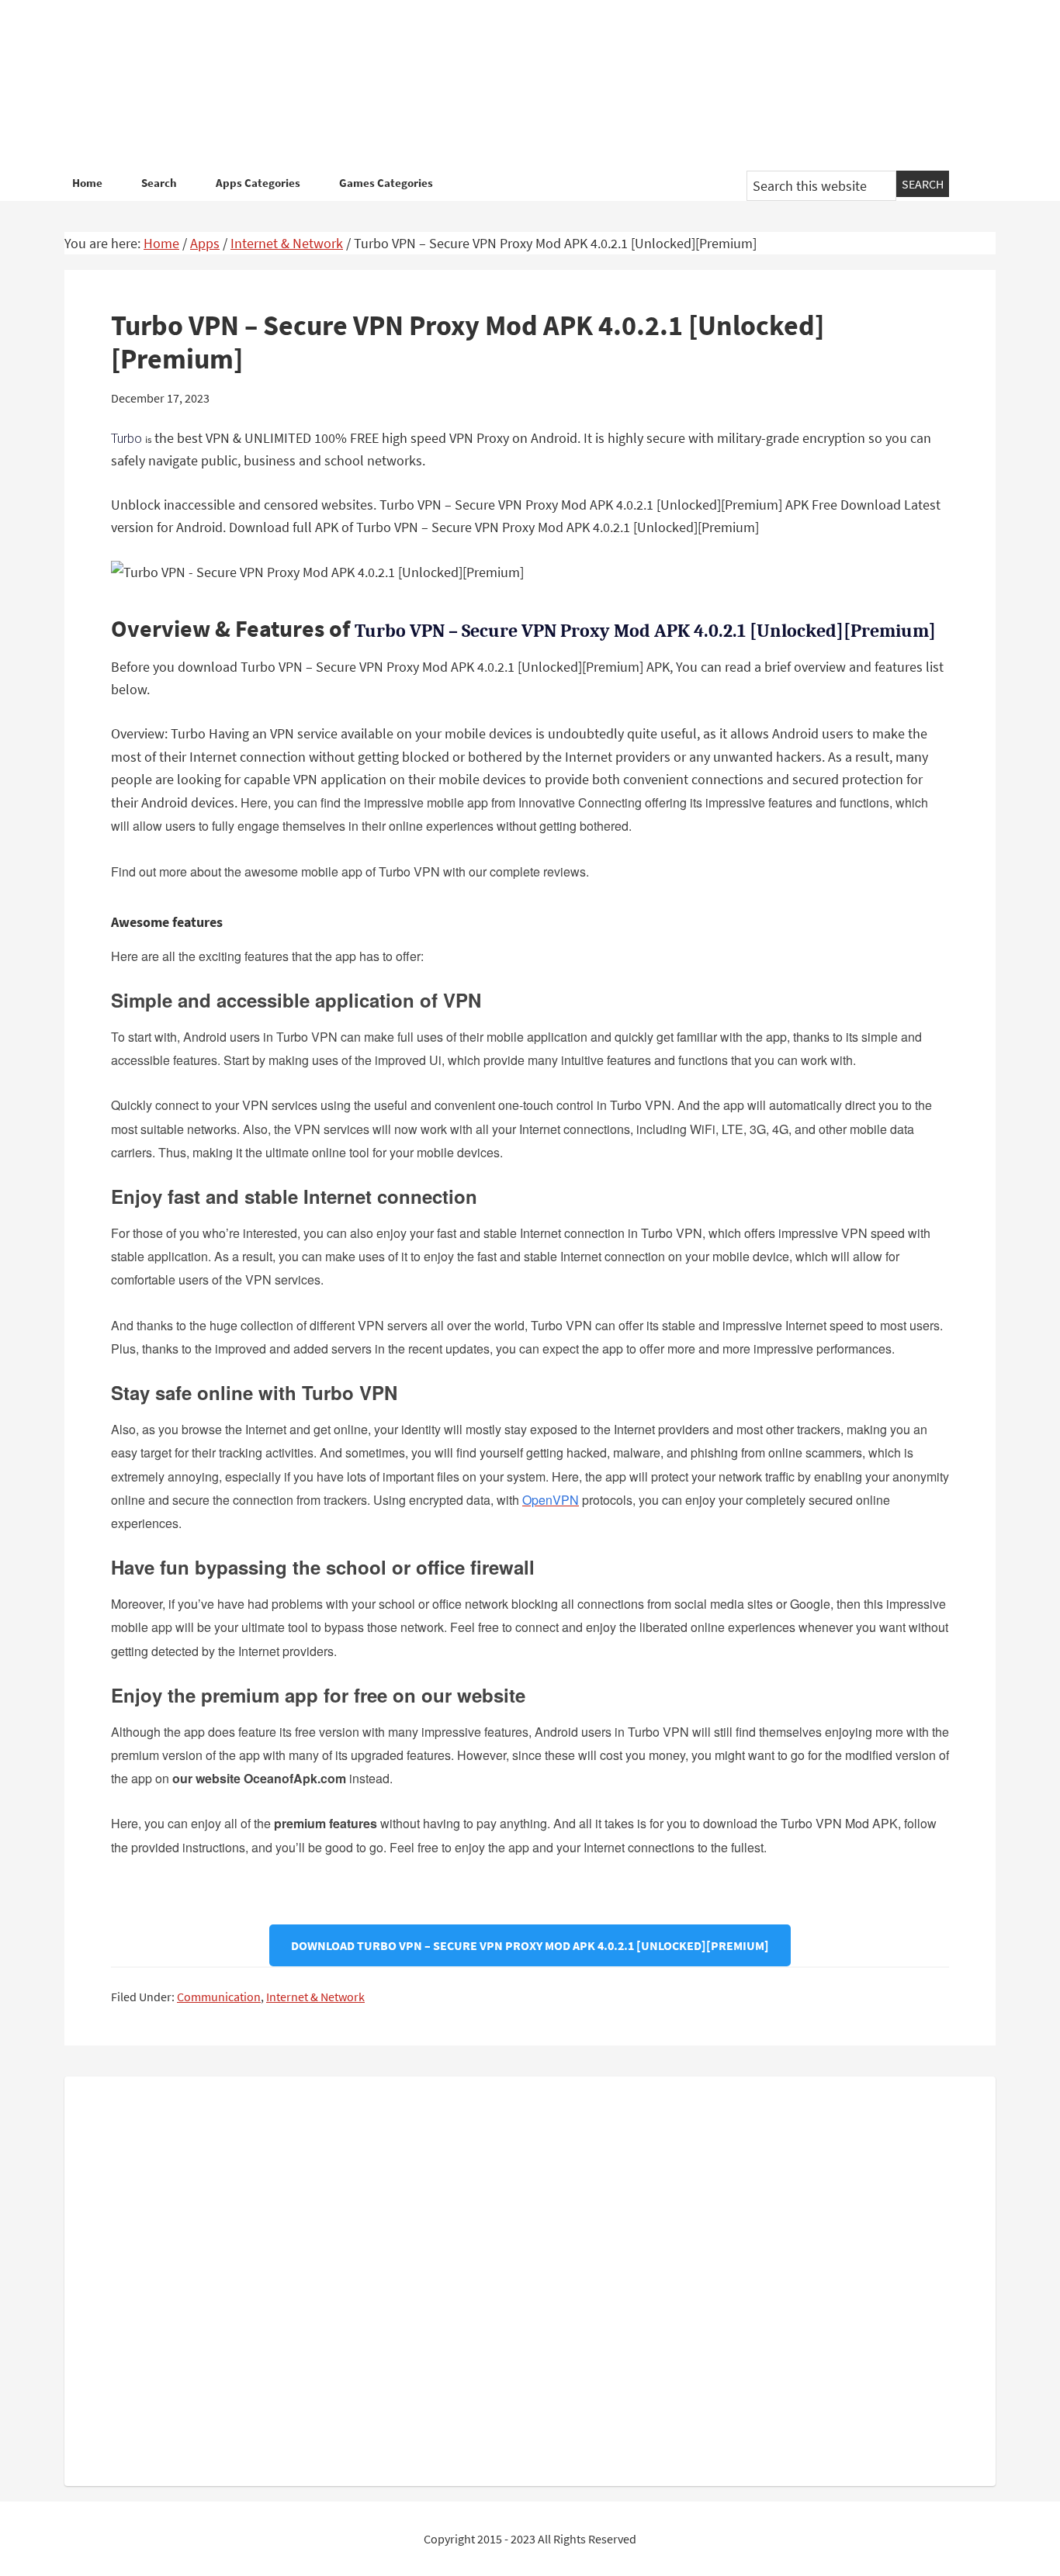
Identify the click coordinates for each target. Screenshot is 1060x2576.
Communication (219, 1997)
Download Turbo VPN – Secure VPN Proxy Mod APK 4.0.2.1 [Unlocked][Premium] (530, 1945)
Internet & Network (315, 1997)
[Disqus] (530, 2278)
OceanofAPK (507, 85)
